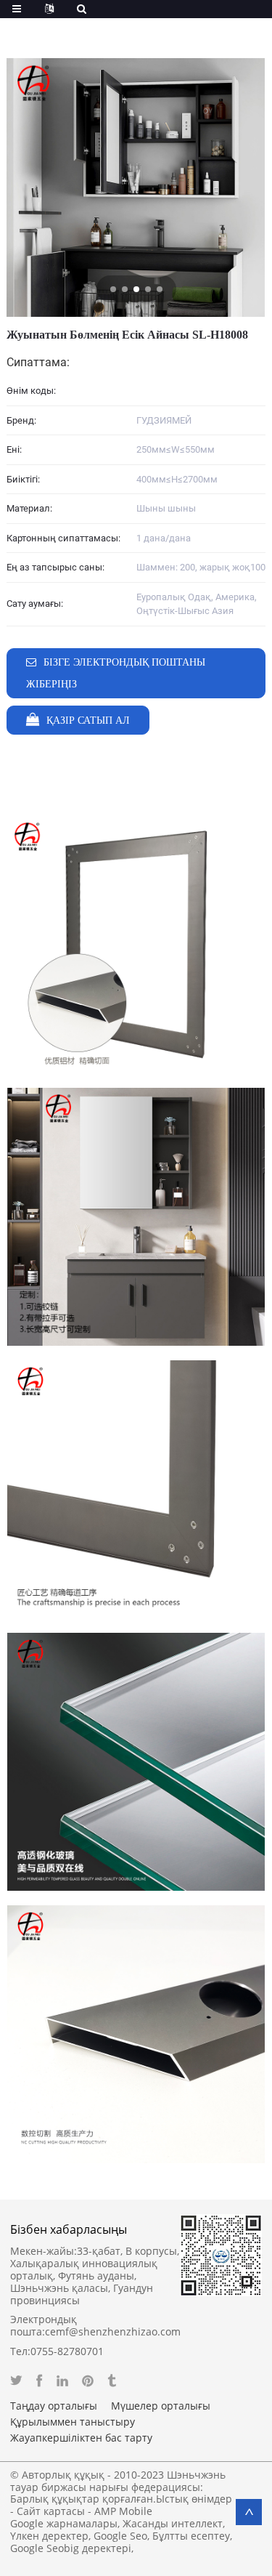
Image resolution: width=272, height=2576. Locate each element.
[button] (113, 289)
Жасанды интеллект (173, 2523)
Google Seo (120, 2536)
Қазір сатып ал (88, 720)
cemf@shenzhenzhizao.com (113, 2331)
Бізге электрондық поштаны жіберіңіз (116, 673)
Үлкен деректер (49, 2536)
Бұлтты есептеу (191, 2536)
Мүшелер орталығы (161, 2406)
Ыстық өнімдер (194, 2499)
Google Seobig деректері (71, 2548)
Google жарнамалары (64, 2523)
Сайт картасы (51, 2511)
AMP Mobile (123, 2511)
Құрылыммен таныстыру (73, 2422)
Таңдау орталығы (54, 2406)
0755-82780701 (67, 2351)
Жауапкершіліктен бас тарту (81, 2438)
